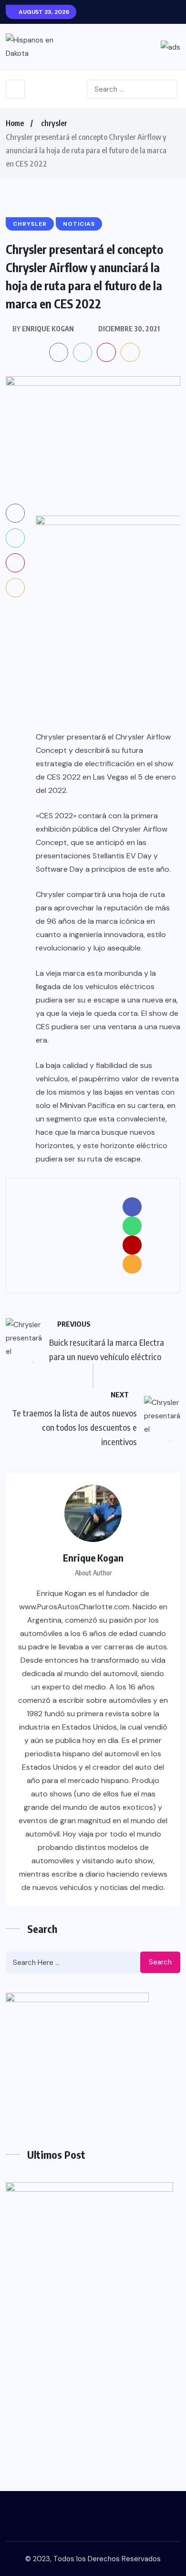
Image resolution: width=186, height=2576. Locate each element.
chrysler (54, 123)
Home (15, 123)
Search (160, 1962)
